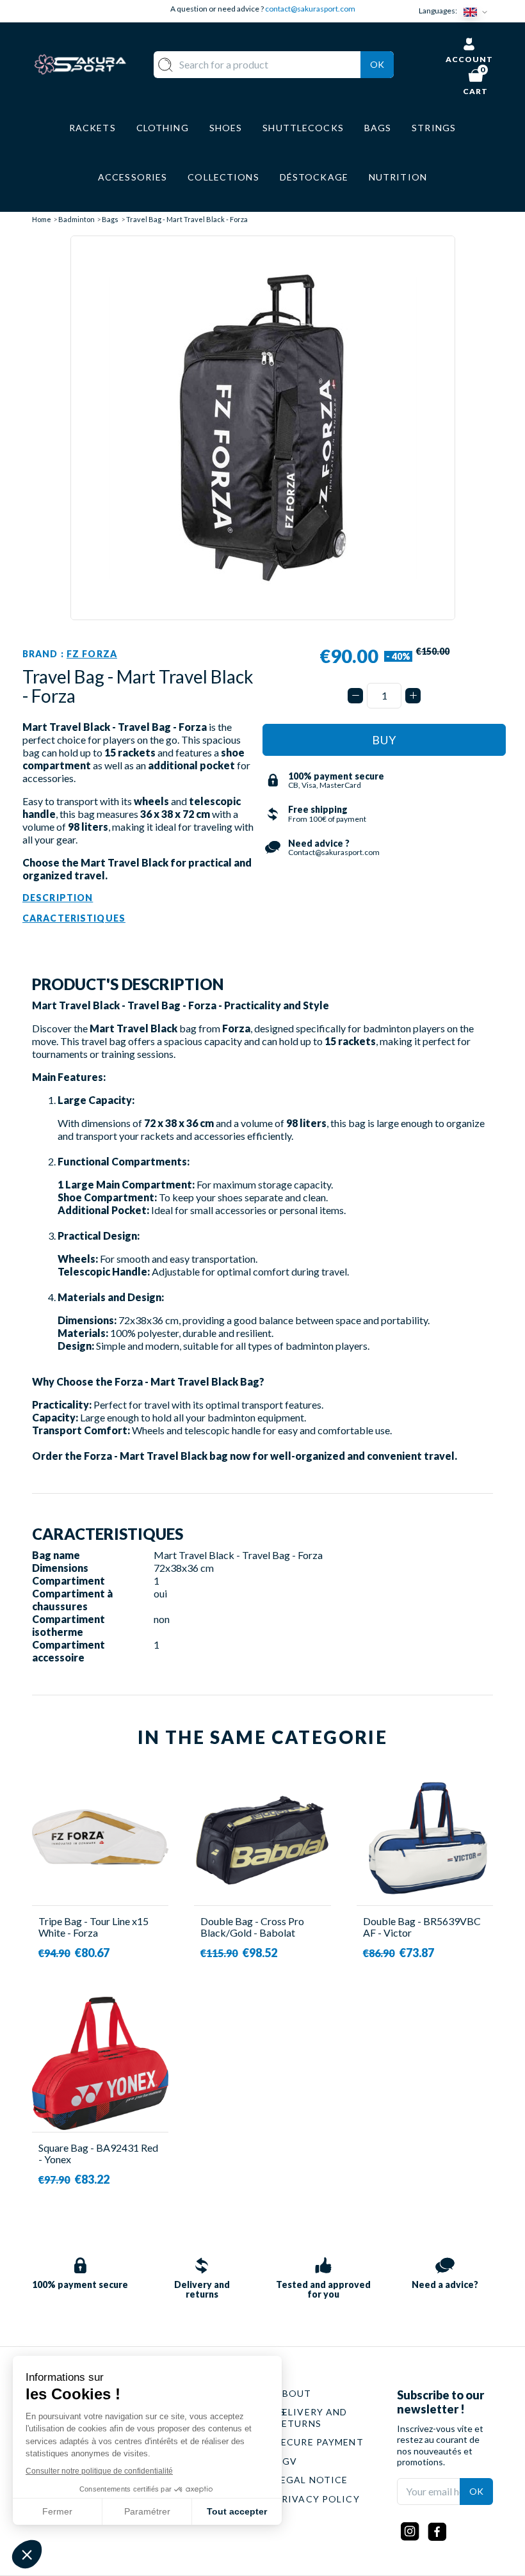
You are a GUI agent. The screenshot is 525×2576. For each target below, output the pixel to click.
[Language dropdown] (478, 11)
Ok (377, 64)
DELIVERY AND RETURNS (311, 2418)
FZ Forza (92, 654)
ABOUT (294, 2393)
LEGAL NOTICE (311, 2480)
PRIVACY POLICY (318, 2499)
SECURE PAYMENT (319, 2442)
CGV (286, 2461)
